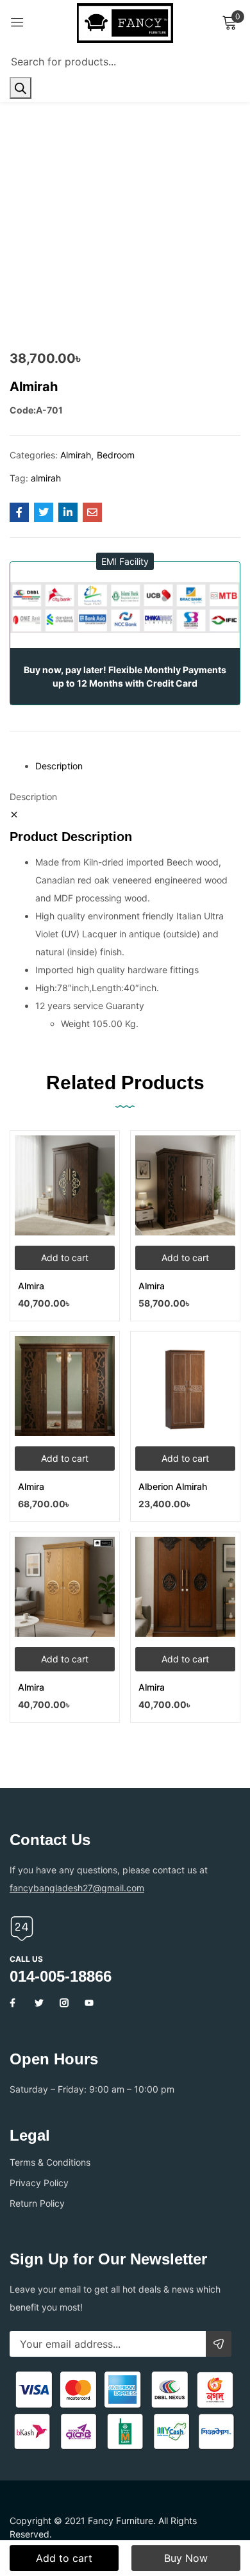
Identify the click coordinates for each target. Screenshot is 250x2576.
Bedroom (116, 455)
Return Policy (37, 2203)
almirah (46, 478)
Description (59, 766)
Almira (31, 1286)
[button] (125, 561)
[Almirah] (19, 512)
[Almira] (65, 1185)
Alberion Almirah (173, 1486)
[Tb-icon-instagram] (64, 2003)
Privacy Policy (39, 2183)
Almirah (76, 455)
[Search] (21, 88)
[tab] (138, 766)
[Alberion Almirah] (185, 1386)
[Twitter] (39, 2003)
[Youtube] (89, 2003)
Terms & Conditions (50, 2162)
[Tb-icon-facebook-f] (14, 2003)
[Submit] (219, 2344)
